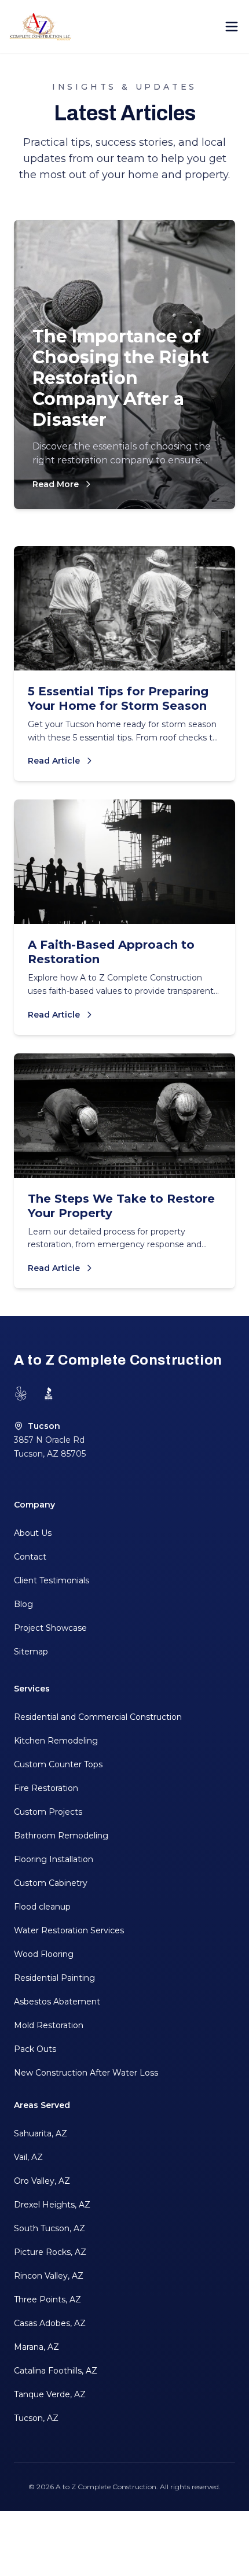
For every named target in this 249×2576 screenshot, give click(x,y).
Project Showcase (50, 1628)
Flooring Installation (54, 1859)
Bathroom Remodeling (61, 1836)
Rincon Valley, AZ (49, 2276)
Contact (30, 1557)
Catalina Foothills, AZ (56, 2371)
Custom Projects (48, 1812)
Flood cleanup (42, 1907)
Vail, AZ (28, 2157)
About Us (33, 1533)
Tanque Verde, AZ (50, 2394)
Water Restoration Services (69, 1930)
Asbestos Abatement (57, 2002)
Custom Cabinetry (51, 1883)
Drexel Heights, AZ (52, 2205)
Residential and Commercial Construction (98, 1717)
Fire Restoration (46, 1788)
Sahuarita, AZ (41, 2133)
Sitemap (31, 1652)
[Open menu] (232, 27)
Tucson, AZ (36, 2418)
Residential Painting (54, 1978)
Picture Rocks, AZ (50, 2252)
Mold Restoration (49, 2025)
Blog (23, 1604)
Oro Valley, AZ (42, 2181)
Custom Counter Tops (58, 1764)
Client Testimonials (52, 1580)
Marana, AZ (36, 2347)
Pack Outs (35, 2049)
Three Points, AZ (47, 2299)
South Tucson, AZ (50, 2228)
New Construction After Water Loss (86, 2073)
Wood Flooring (44, 1954)
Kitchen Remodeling (56, 1741)
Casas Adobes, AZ (50, 2323)
